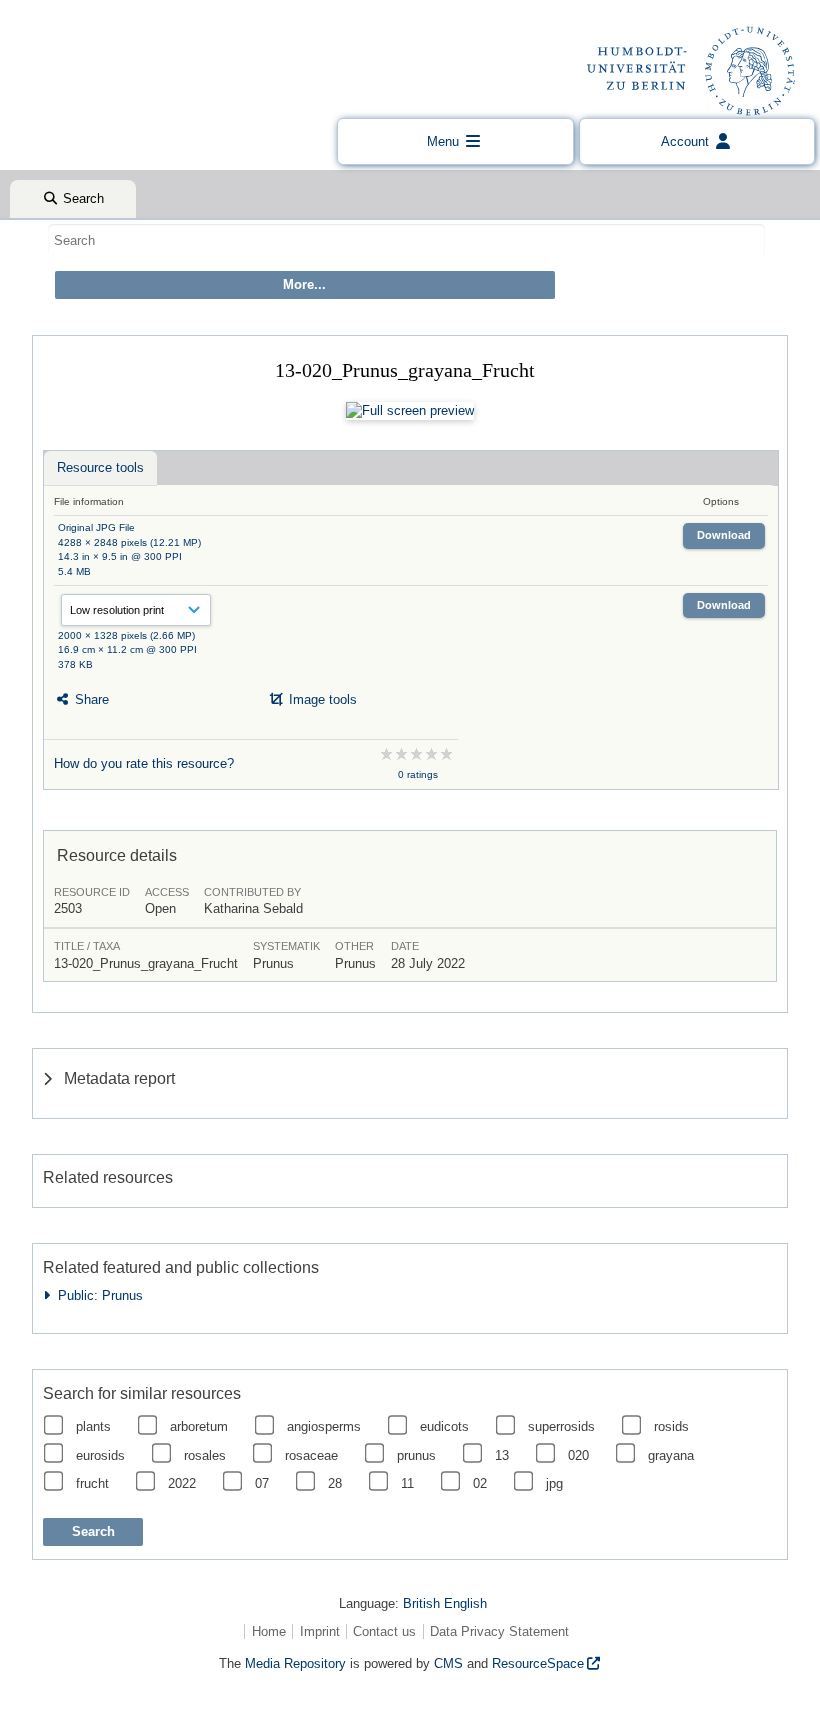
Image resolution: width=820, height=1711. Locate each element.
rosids (671, 1426)
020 (578, 1455)
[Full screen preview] (410, 411)
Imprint (320, 1631)
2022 (182, 1483)
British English (445, 1603)
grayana (671, 1455)
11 (407, 1483)
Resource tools (100, 467)
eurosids (100, 1455)
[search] (406, 240)
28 (335, 1483)
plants (93, 1426)
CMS (448, 1663)
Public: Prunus (96, 1295)
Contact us (384, 1631)
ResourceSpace (538, 1663)
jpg (554, 1483)
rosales (205, 1455)
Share (90, 699)
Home (269, 1631)
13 (502, 1455)
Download (724, 535)
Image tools (321, 699)
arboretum (199, 1426)
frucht (92, 1483)
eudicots (444, 1426)
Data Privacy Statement (499, 1631)
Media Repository (295, 1663)
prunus (416, 1455)
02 (480, 1483)
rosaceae (311, 1455)
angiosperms (324, 1426)
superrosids (561, 1426)
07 (262, 1483)
